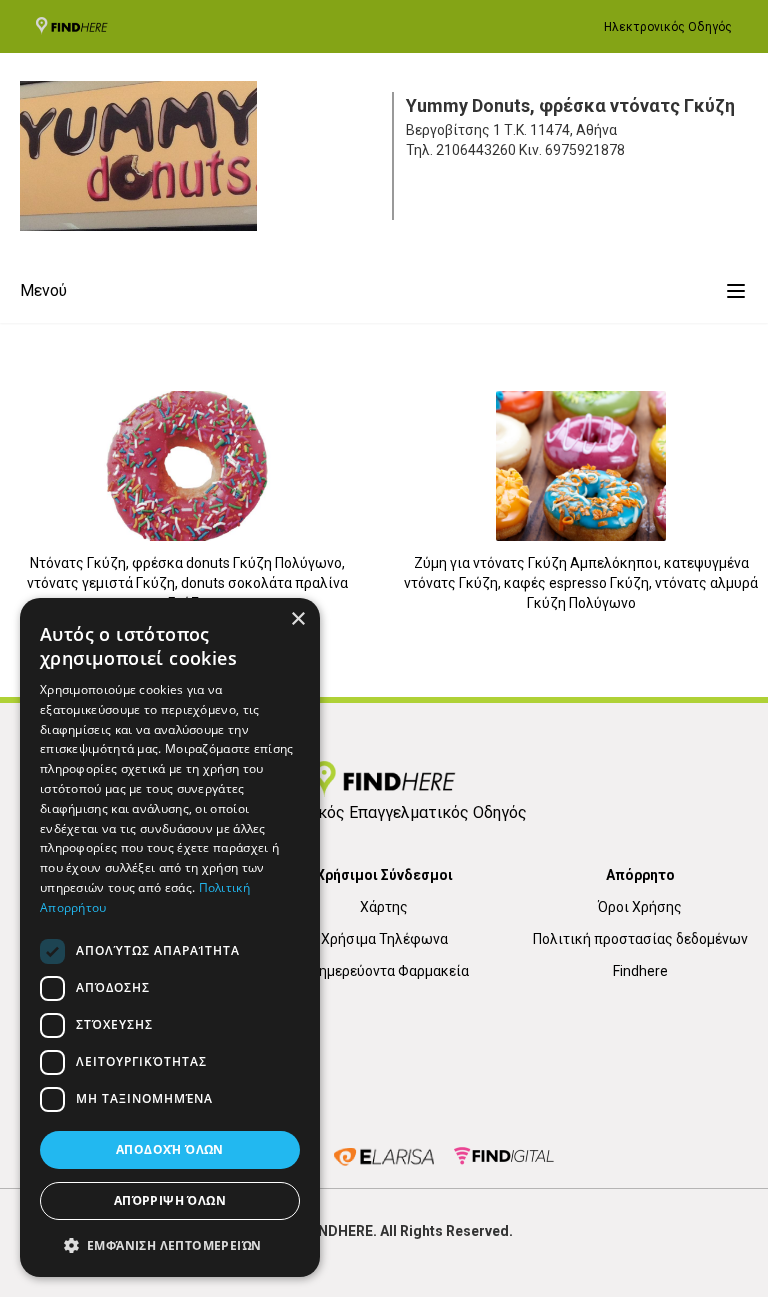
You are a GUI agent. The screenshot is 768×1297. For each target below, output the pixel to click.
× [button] (297, 619)
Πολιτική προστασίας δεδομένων (640, 939)
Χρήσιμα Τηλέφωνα (384, 939)
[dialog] (170, 937)
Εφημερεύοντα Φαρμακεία (384, 971)
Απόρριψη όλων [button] (170, 1200)
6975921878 (585, 150)
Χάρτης (384, 907)
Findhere (640, 971)
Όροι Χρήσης (640, 907)
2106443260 (476, 150)
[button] (170, 1245)
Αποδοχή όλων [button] (170, 1149)
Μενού (43, 290)
